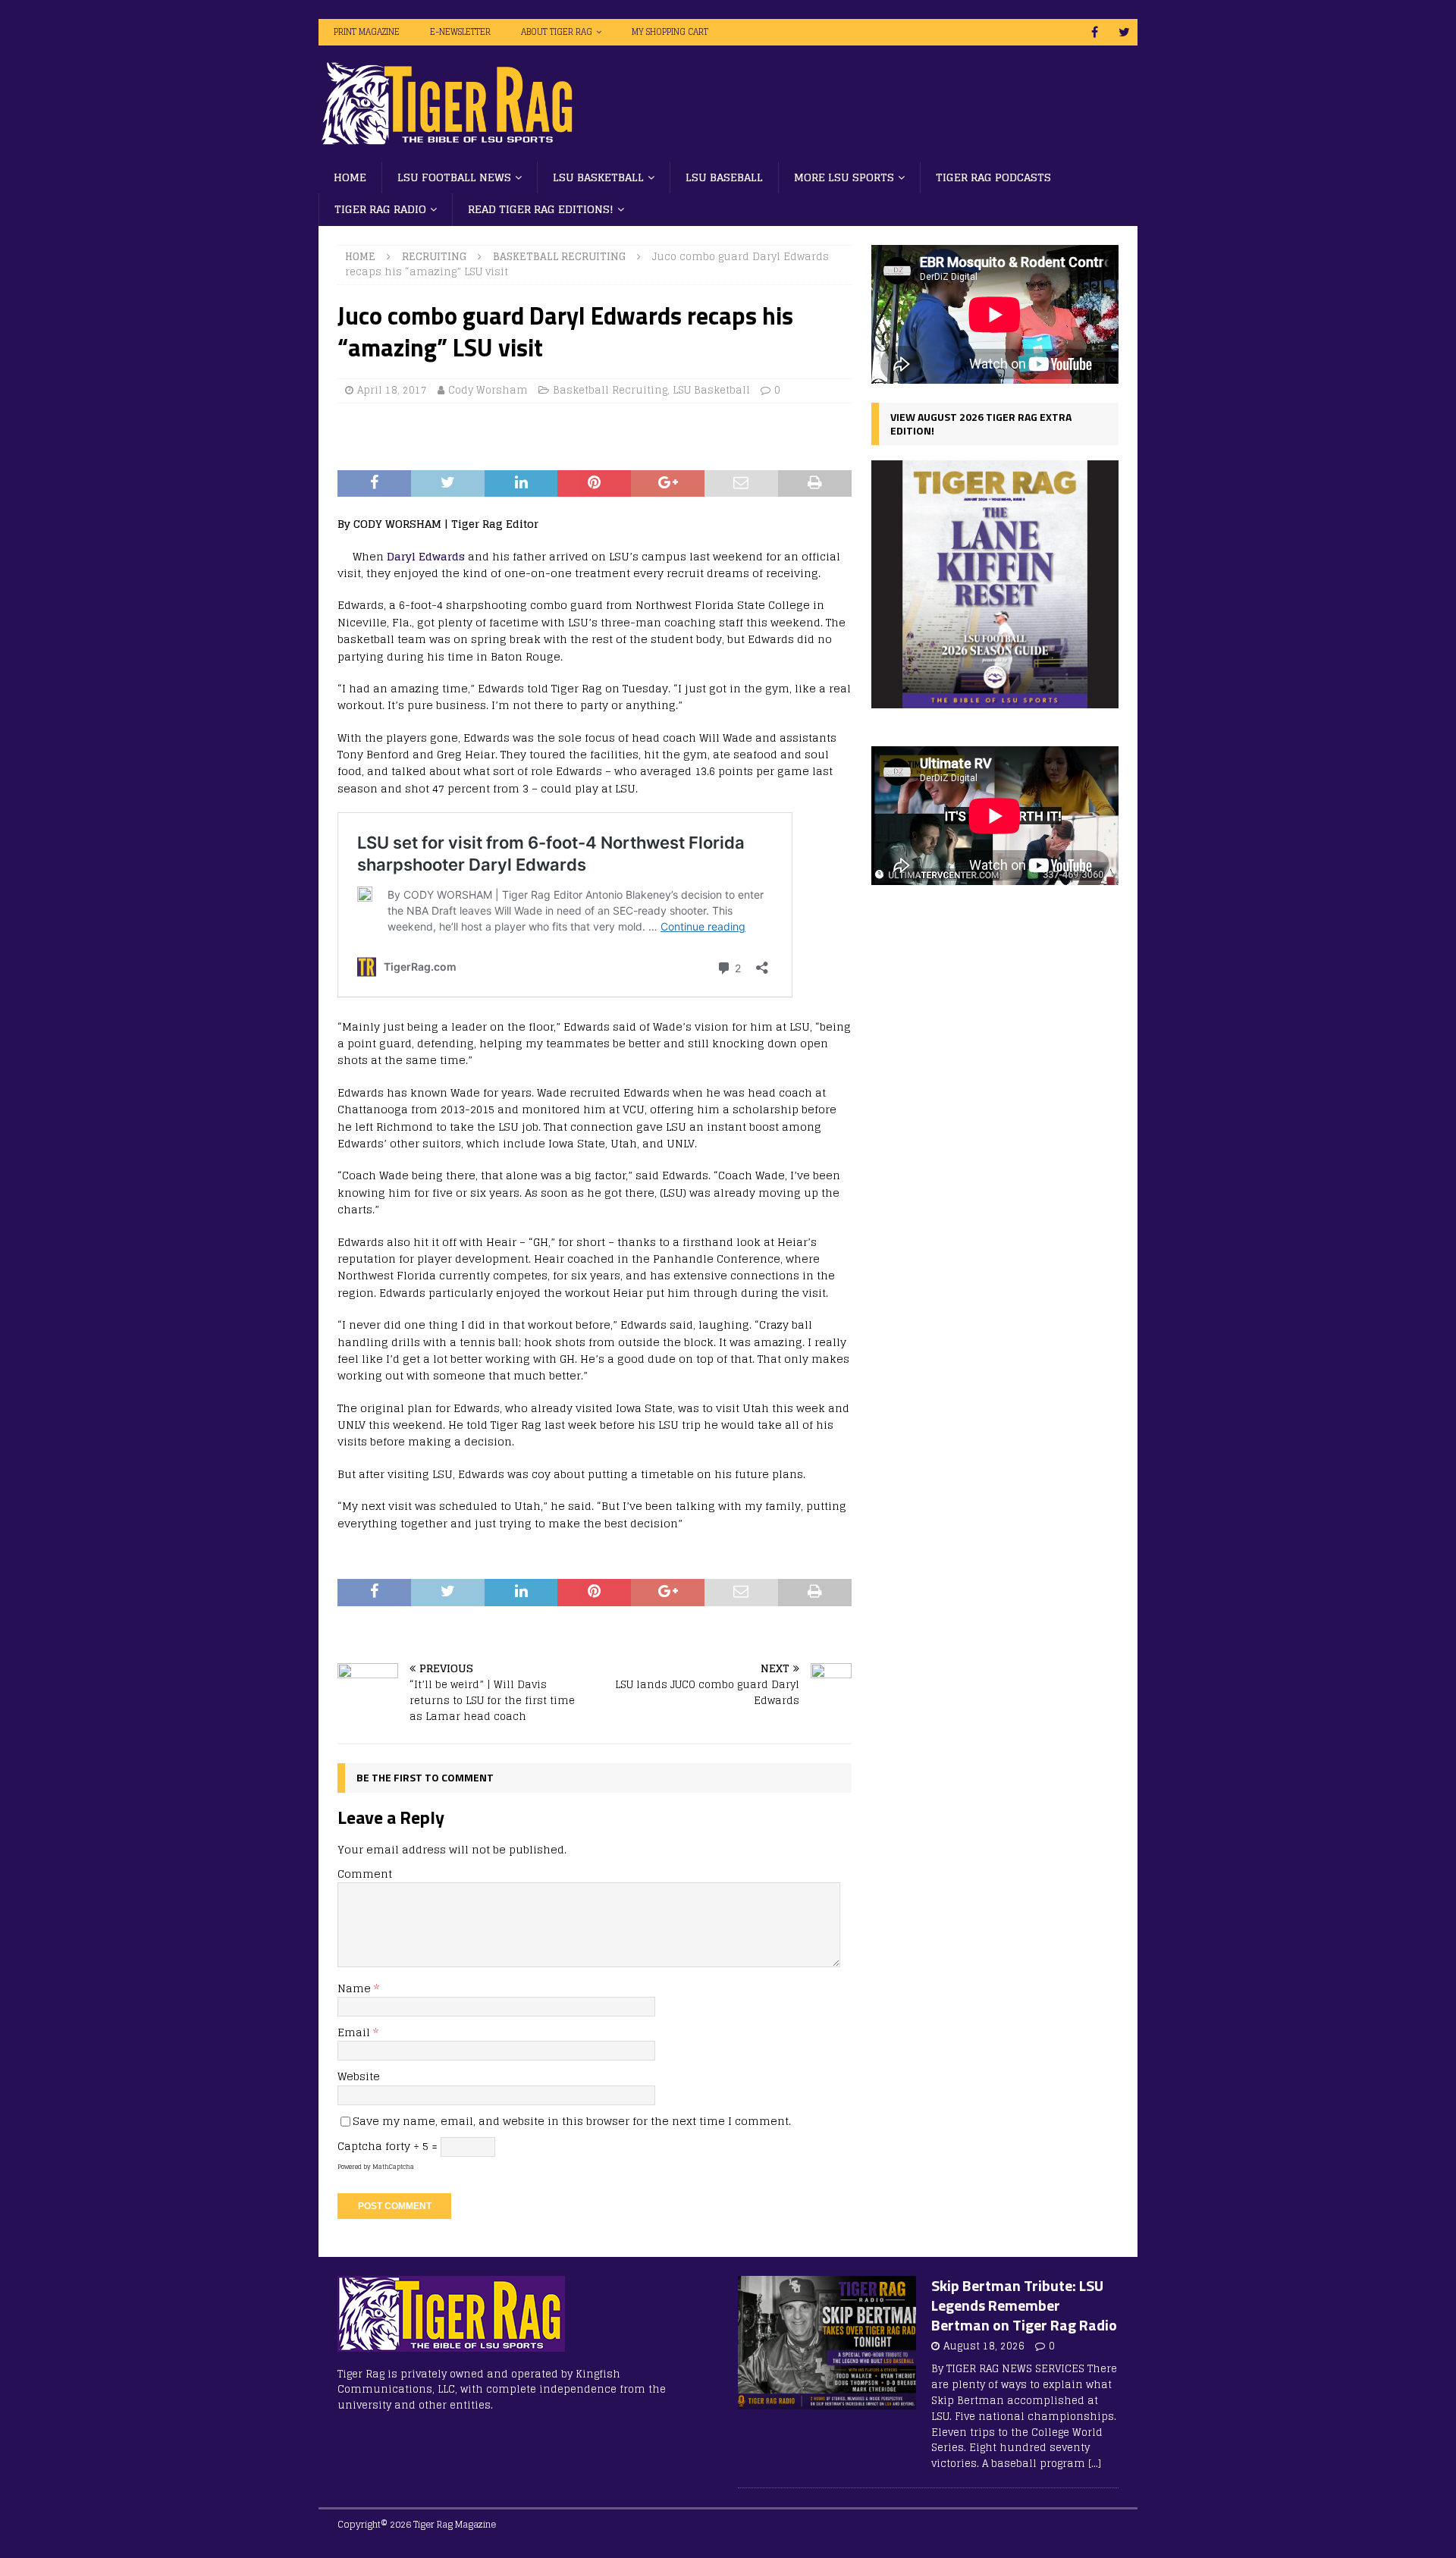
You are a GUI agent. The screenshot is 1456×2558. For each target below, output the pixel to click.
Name (356, 1988)
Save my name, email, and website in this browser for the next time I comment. (572, 2121)
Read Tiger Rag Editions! (541, 209)
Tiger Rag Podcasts (993, 177)
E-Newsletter (460, 32)
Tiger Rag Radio (380, 209)
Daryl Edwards (426, 556)
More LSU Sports (844, 177)
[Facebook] (1095, 32)
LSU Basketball (598, 177)
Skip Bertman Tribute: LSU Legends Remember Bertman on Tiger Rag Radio (1024, 2305)
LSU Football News (454, 177)
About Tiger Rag (557, 32)
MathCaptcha (393, 2167)
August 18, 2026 (984, 2346)
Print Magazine (367, 32)
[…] (1095, 2464)
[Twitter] (1124, 32)
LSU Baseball (724, 177)
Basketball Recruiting (610, 390)
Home (350, 177)
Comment (365, 1874)
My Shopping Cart (670, 32)
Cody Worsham (488, 390)
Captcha (360, 2146)
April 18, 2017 (392, 390)
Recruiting (434, 257)
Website (359, 2076)
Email (355, 2032)
